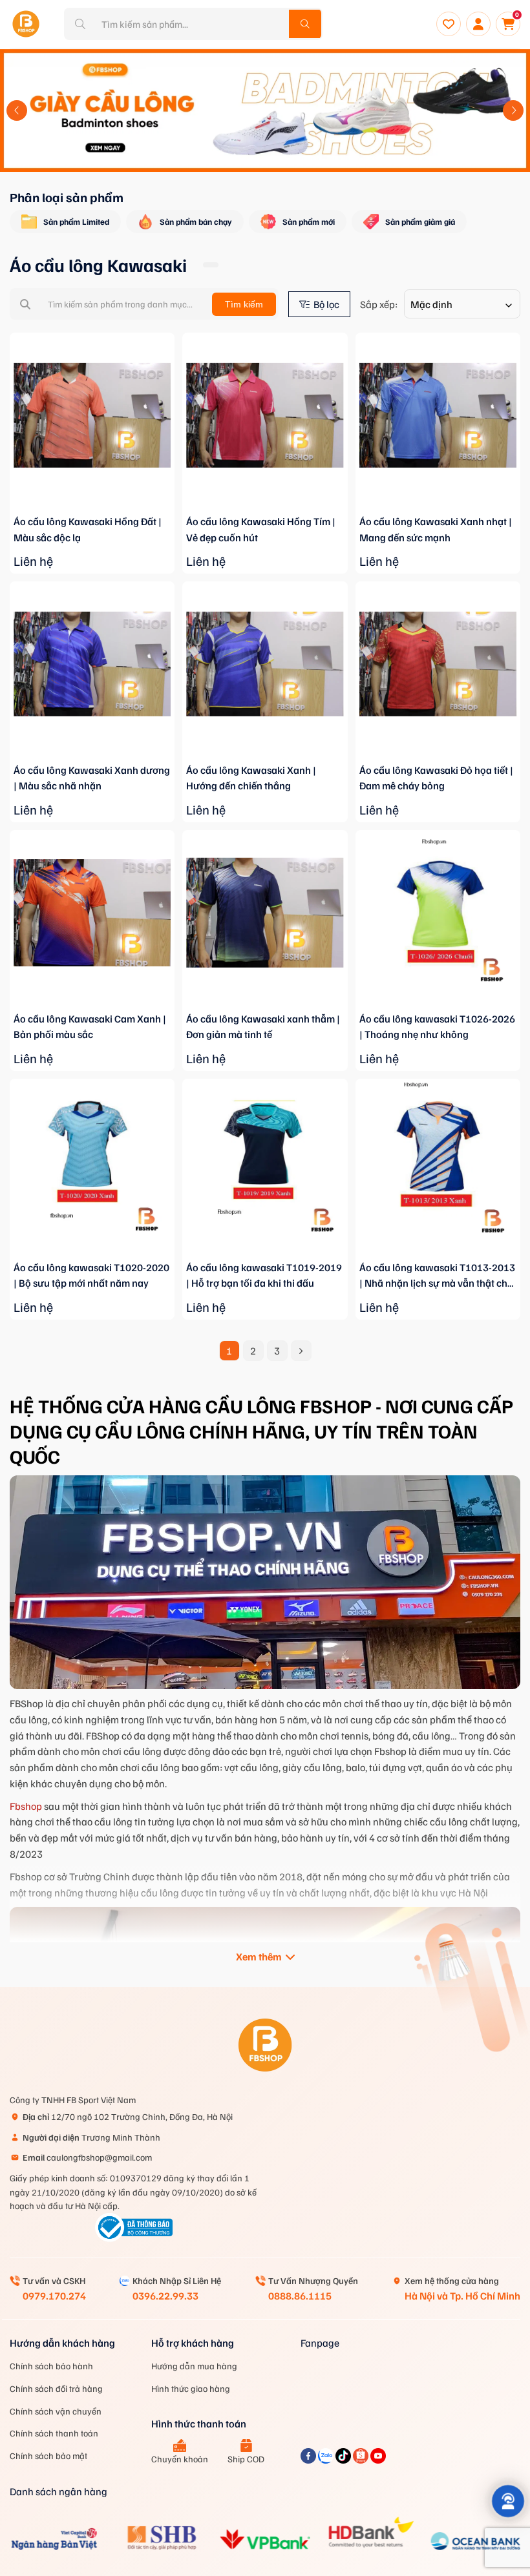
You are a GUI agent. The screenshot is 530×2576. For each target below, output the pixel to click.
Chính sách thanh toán (54, 2433)
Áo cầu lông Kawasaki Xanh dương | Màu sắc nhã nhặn (92, 778)
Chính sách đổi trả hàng (56, 2388)
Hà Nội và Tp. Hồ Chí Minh (462, 2296)
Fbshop (26, 1806)
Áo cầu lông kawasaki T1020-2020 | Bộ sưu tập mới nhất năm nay (91, 1275)
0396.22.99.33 (165, 2296)
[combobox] (462, 304)
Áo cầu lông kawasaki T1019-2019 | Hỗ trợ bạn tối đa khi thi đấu (264, 1275)
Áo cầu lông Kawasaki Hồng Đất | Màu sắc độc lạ (88, 529)
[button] (17, 110)
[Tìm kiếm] (305, 24)
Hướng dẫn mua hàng (194, 2366)
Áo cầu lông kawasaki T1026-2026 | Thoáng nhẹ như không (437, 1027)
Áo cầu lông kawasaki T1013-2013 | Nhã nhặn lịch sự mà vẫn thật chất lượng (438, 1276)
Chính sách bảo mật (48, 2456)
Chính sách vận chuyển (56, 2411)
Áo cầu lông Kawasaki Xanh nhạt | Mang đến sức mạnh (436, 529)
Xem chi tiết (92, 511)
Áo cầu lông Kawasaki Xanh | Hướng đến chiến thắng (251, 778)
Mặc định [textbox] (431, 304)
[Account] (478, 24)
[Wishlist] (449, 24)
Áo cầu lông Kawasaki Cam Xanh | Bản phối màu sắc (90, 1027)
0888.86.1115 (300, 2296)
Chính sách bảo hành (51, 2366)
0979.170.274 (54, 2296)
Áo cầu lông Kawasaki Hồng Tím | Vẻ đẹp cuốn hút (261, 529)
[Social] (309, 2460)
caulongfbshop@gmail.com (87, 2157)
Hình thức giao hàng (191, 2388)
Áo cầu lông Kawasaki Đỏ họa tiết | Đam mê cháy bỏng (436, 778)
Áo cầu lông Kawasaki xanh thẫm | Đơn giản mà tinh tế (263, 1027)
